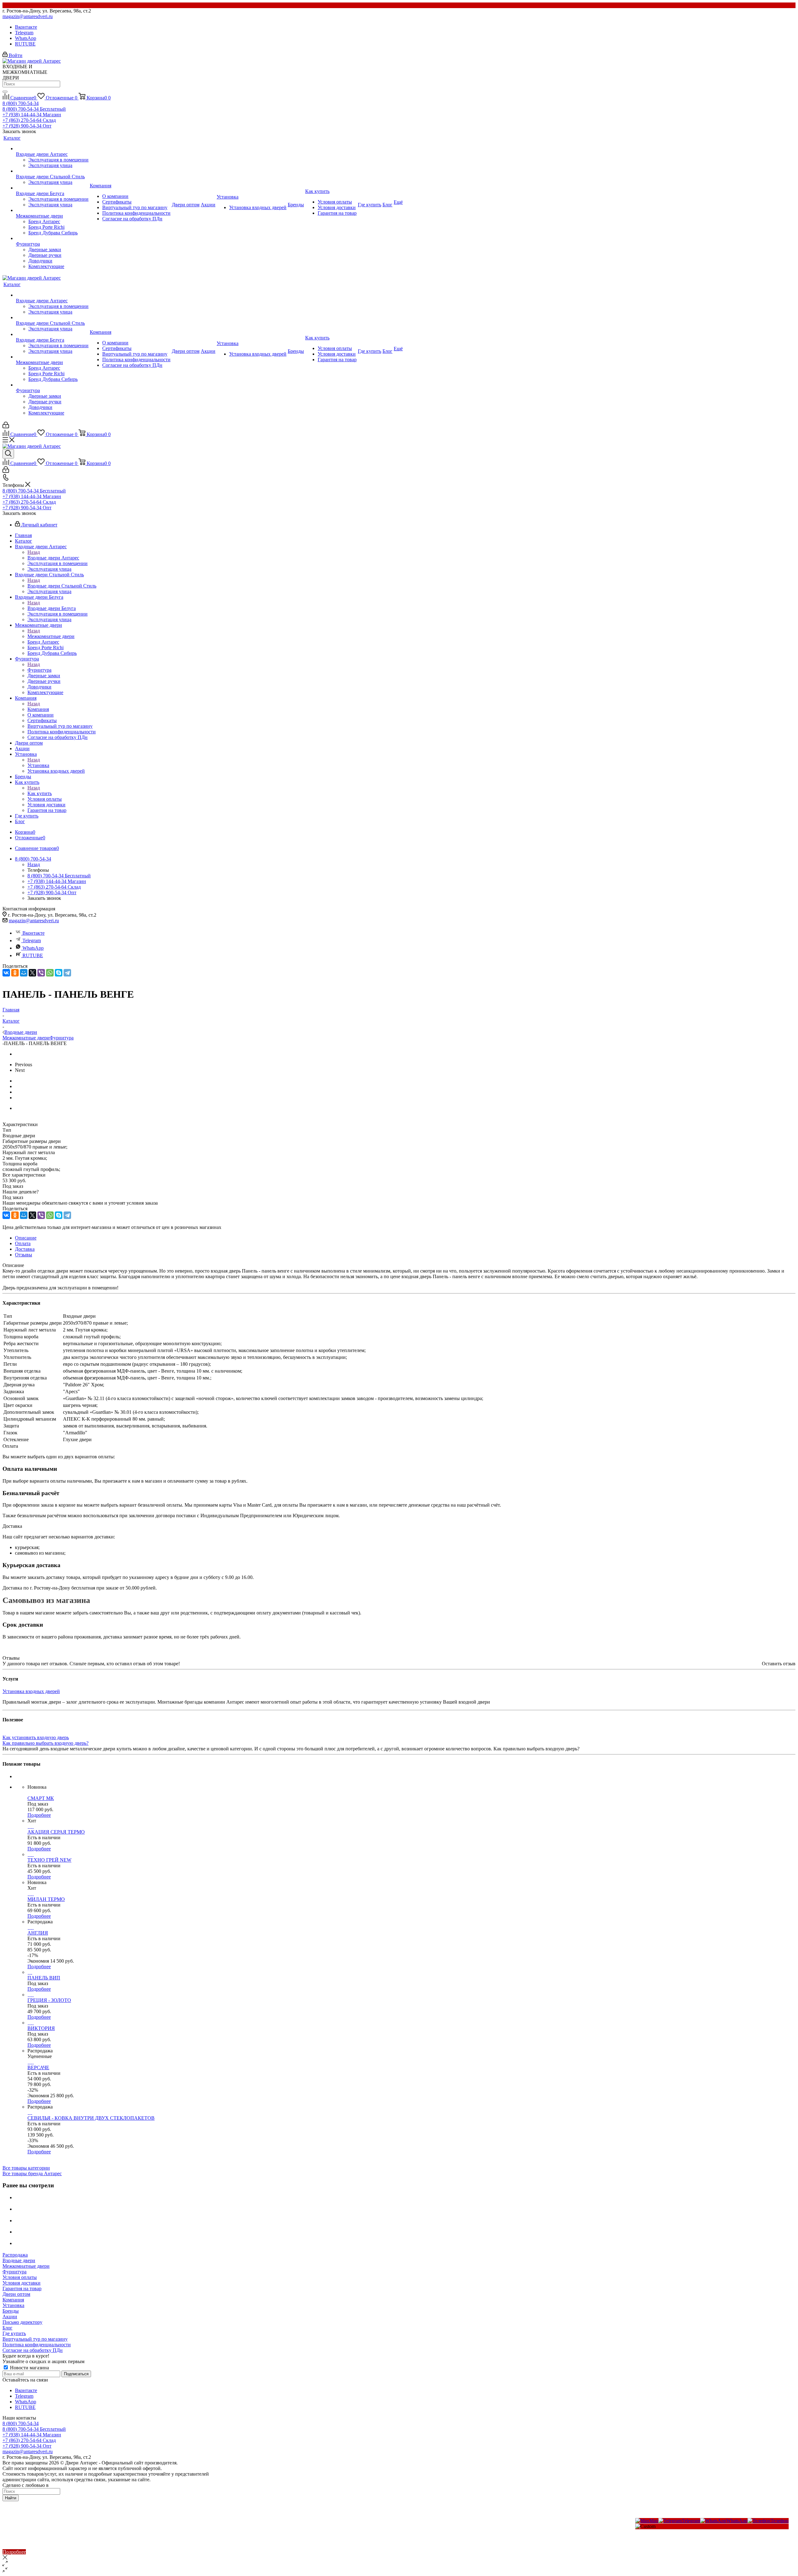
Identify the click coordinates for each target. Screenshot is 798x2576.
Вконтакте (26, 27)
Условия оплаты (20, 2277)
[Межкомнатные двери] (52, 210)
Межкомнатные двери (51, 636)
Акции (10, 2317)
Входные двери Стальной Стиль (62, 586)
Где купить (14, 2333)
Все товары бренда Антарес (32, 2173)
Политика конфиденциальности (37, 2345)
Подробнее (39, 1815)
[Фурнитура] (52, 238)
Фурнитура (39, 670)
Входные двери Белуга (52, 608)
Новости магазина (29, 2368)
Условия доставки (22, 2283)
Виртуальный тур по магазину (35, 2339)
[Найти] (5, 92)
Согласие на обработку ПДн (33, 2350)
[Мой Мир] (24, 973)
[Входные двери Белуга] (52, 188)
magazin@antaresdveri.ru (28, 16)
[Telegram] (67, 973)
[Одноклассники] (15, 973)
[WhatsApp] (50, 973)
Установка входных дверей (31, 1691)
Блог (7, 2328)
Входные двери (19, 2260)
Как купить (40, 793)
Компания (38, 709)
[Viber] (41, 973)
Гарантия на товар (22, 2288)
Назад (34, 552)
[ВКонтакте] (6, 973)
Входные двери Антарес (53, 558)
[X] (32, 973)
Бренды (11, 2311)
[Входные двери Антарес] (52, 149)
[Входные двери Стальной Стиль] (52, 171)
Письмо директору (22, 2322)
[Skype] (59, 973)
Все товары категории (26, 2168)
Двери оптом (16, 2294)
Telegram (24, 33)
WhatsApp (26, 38)
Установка (38, 765)
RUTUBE (25, 44)
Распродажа (15, 2255)
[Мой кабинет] (6, 427)
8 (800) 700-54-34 (21, 103)
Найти (11, 2498)
